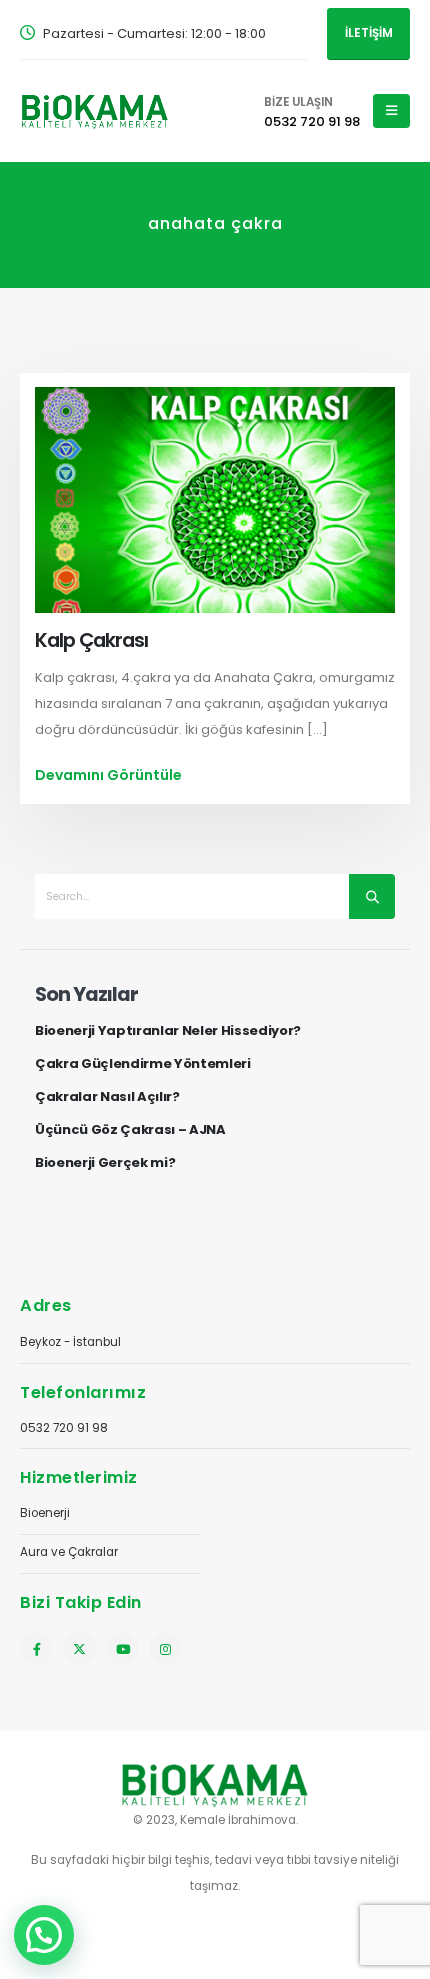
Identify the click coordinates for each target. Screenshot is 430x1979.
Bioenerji (45, 1513)
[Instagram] (165, 1648)
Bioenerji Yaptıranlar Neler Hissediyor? (168, 1031)
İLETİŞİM (369, 33)
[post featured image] (215, 499)
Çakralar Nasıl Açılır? (107, 1097)
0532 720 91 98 (64, 1428)
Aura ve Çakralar (69, 1552)
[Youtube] (122, 1648)
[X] (79, 1648)
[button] (44, 1935)
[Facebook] (36, 1648)
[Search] (372, 896)
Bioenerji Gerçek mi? (105, 1163)
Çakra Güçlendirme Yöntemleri (143, 1064)
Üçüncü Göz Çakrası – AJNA (130, 1130)
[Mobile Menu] (391, 111)
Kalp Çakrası (91, 640)
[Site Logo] (95, 110)
